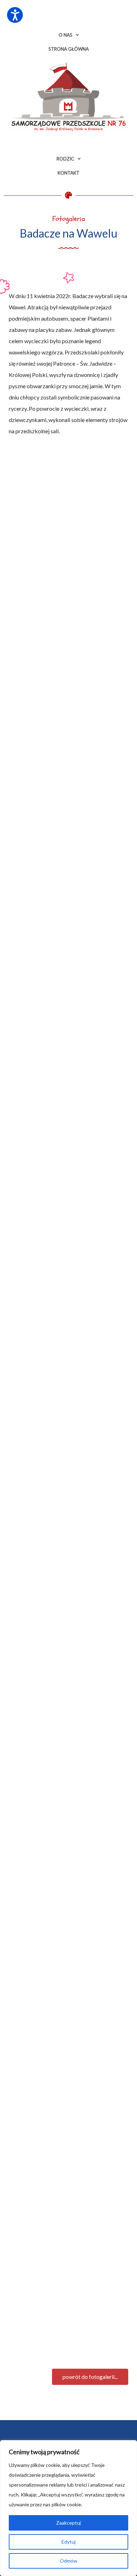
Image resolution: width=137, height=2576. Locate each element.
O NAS (66, 35)
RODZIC (65, 159)
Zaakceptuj (68, 2523)
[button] (90, 2377)
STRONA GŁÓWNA (69, 49)
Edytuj (68, 2542)
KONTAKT (68, 173)
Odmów (68, 2561)
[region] (68, 2508)
